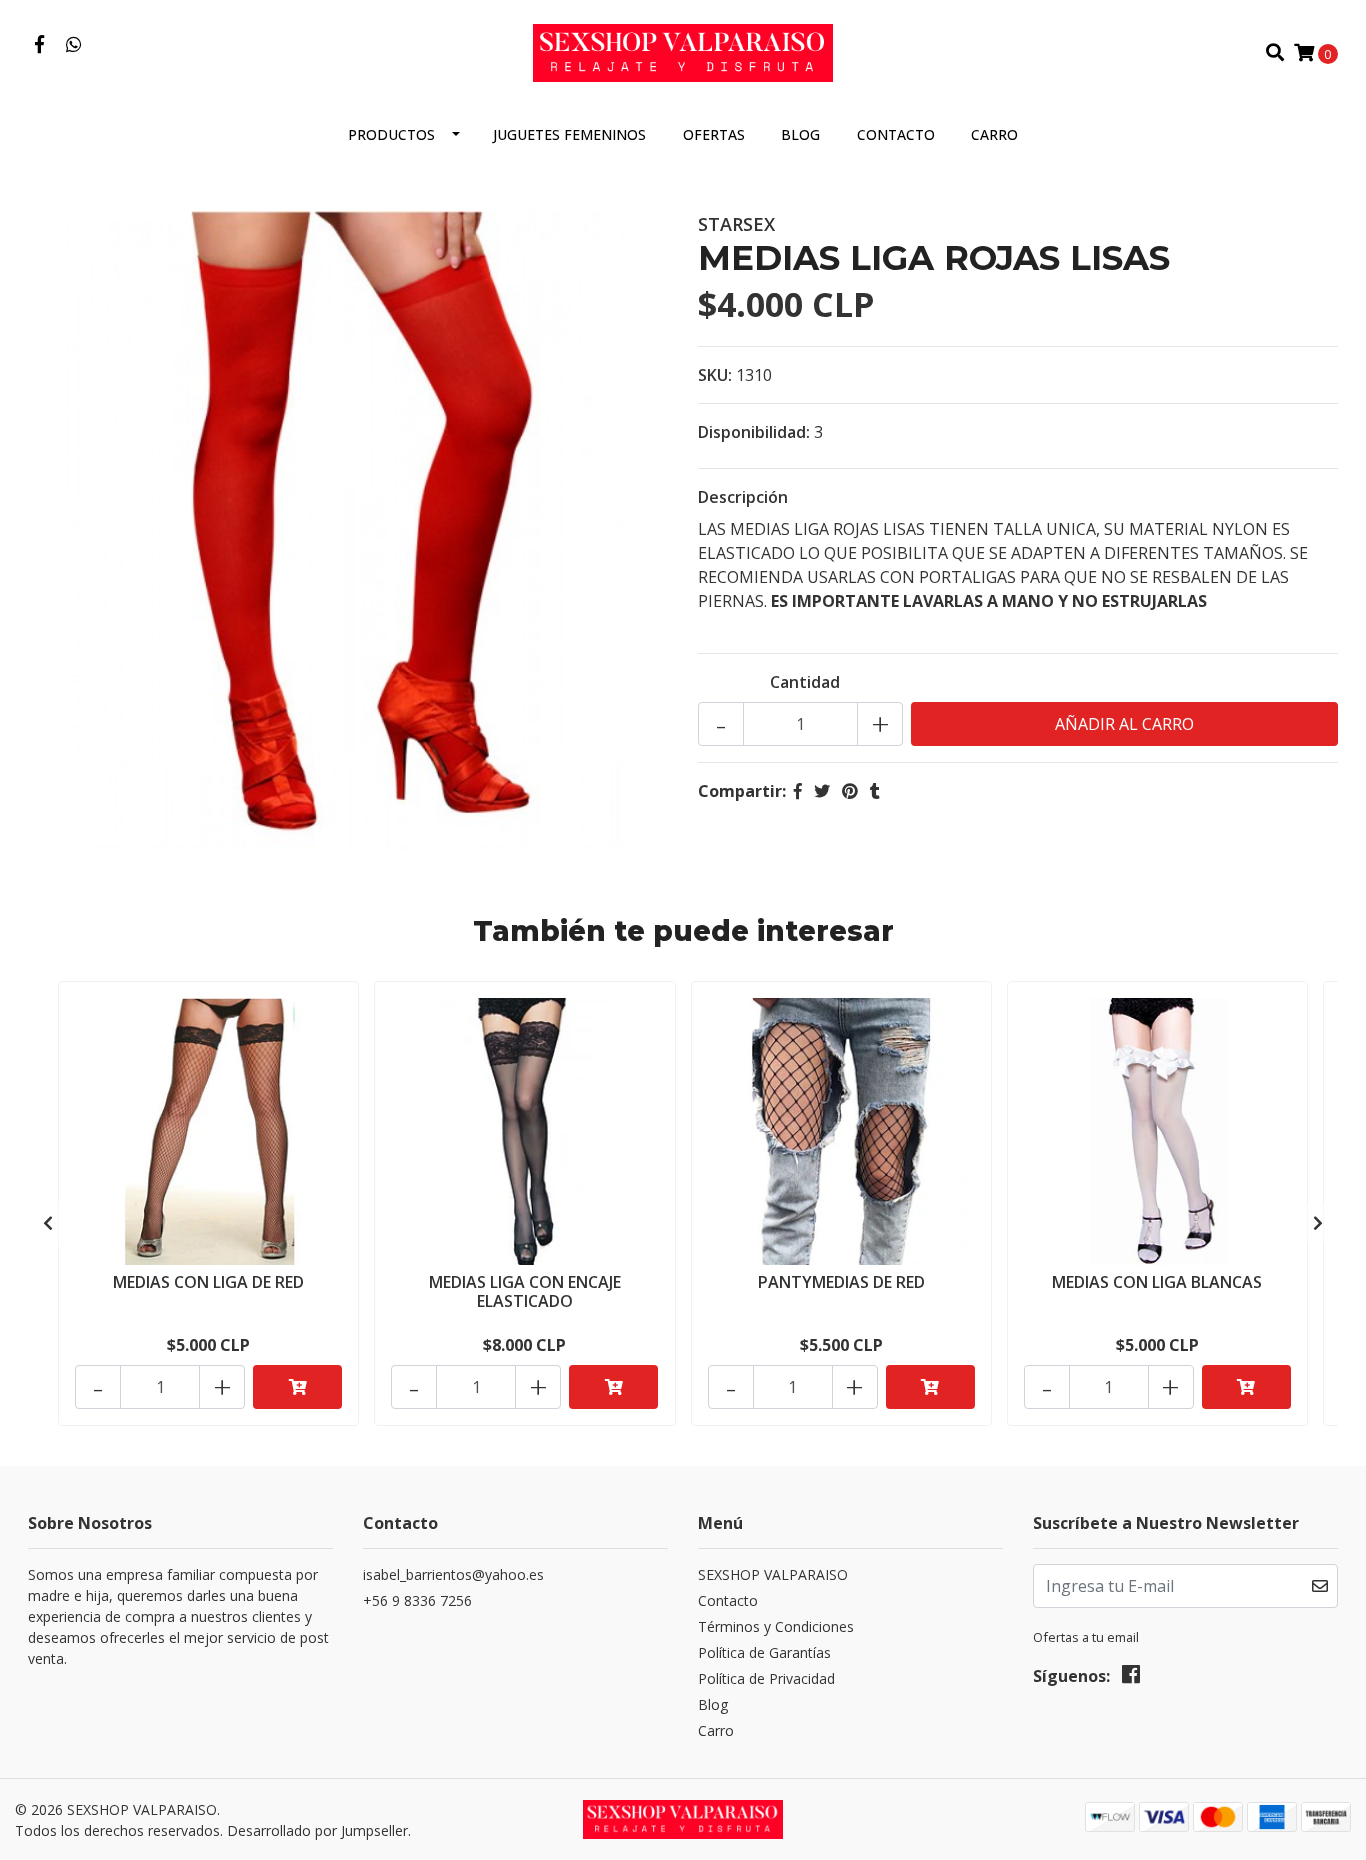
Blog (800, 134)
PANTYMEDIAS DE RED (841, 1282)
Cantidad (805, 682)
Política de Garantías (764, 1652)
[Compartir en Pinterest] (850, 791)
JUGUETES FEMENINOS (569, 134)
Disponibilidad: (754, 432)
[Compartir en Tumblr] (875, 791)
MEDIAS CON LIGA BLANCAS (1157, 1282)
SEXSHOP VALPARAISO (773, 1574)
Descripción (743, 497)
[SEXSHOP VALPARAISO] (683, 51)
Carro (994, 134)
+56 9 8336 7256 (417, 1600)
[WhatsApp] (74, 45)
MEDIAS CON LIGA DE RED (208, 1282)
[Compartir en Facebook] (798, 791)
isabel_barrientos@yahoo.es (453, 1574)
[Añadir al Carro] (297, 1387)
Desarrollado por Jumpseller (317, 1830)
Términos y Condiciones (776, 1626)
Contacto (896, 134)
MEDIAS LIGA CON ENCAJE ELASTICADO (525, 1291)
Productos (391, 134)
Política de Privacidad (766, 1678)
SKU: (715, 375)
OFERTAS (714, 134)
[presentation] (48, 1223)
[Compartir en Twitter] (822, 791)
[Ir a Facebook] (39, 45)
